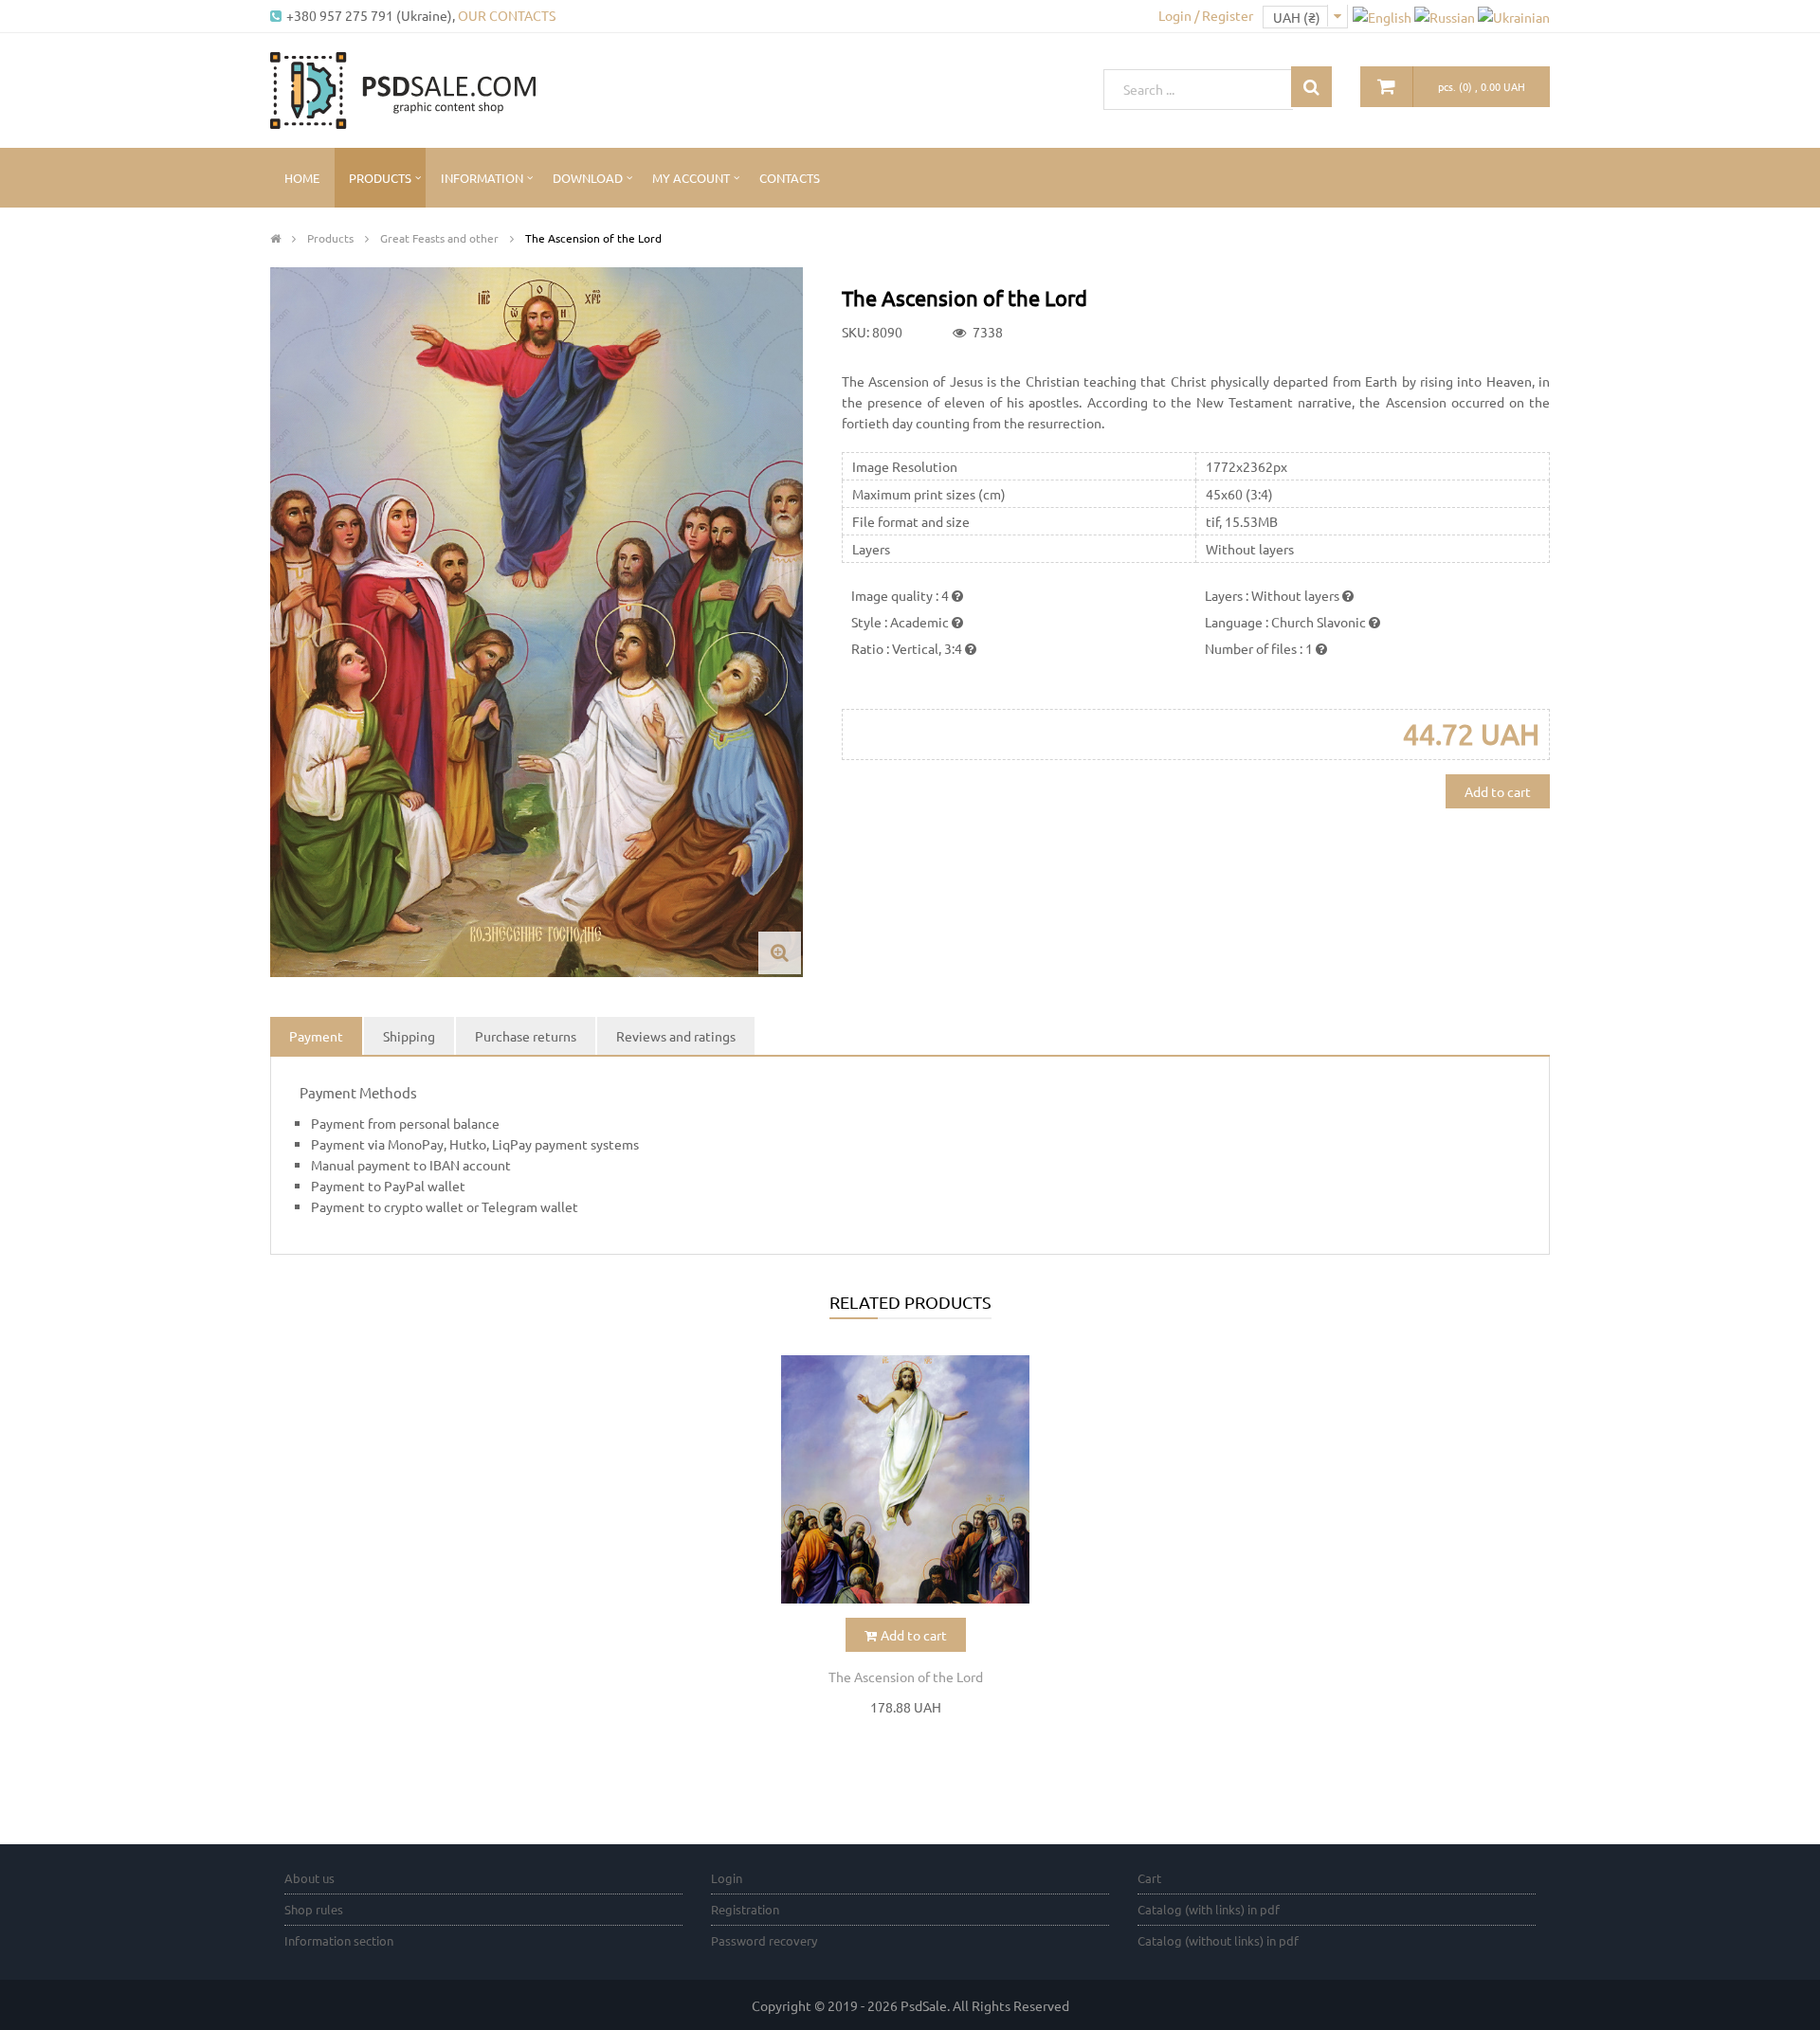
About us (309, 1878)
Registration (745, 1909)
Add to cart (1498, 791)
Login (727, 1878)
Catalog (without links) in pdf (1218, 1940)
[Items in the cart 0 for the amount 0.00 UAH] (1387, 87)
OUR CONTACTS (507, 15)
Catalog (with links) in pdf (1209, 1909)
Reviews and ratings (676, 1036)
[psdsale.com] (403, 88)
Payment (316, 1036)
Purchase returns (526, 1036)
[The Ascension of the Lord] (905, 1479)
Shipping (409, 1036)
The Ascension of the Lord (906, 1677)
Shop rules (314, 1909)
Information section (339, 1940)
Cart (1149, 1878)
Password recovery (764, 1940)
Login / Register (1206, 15)
